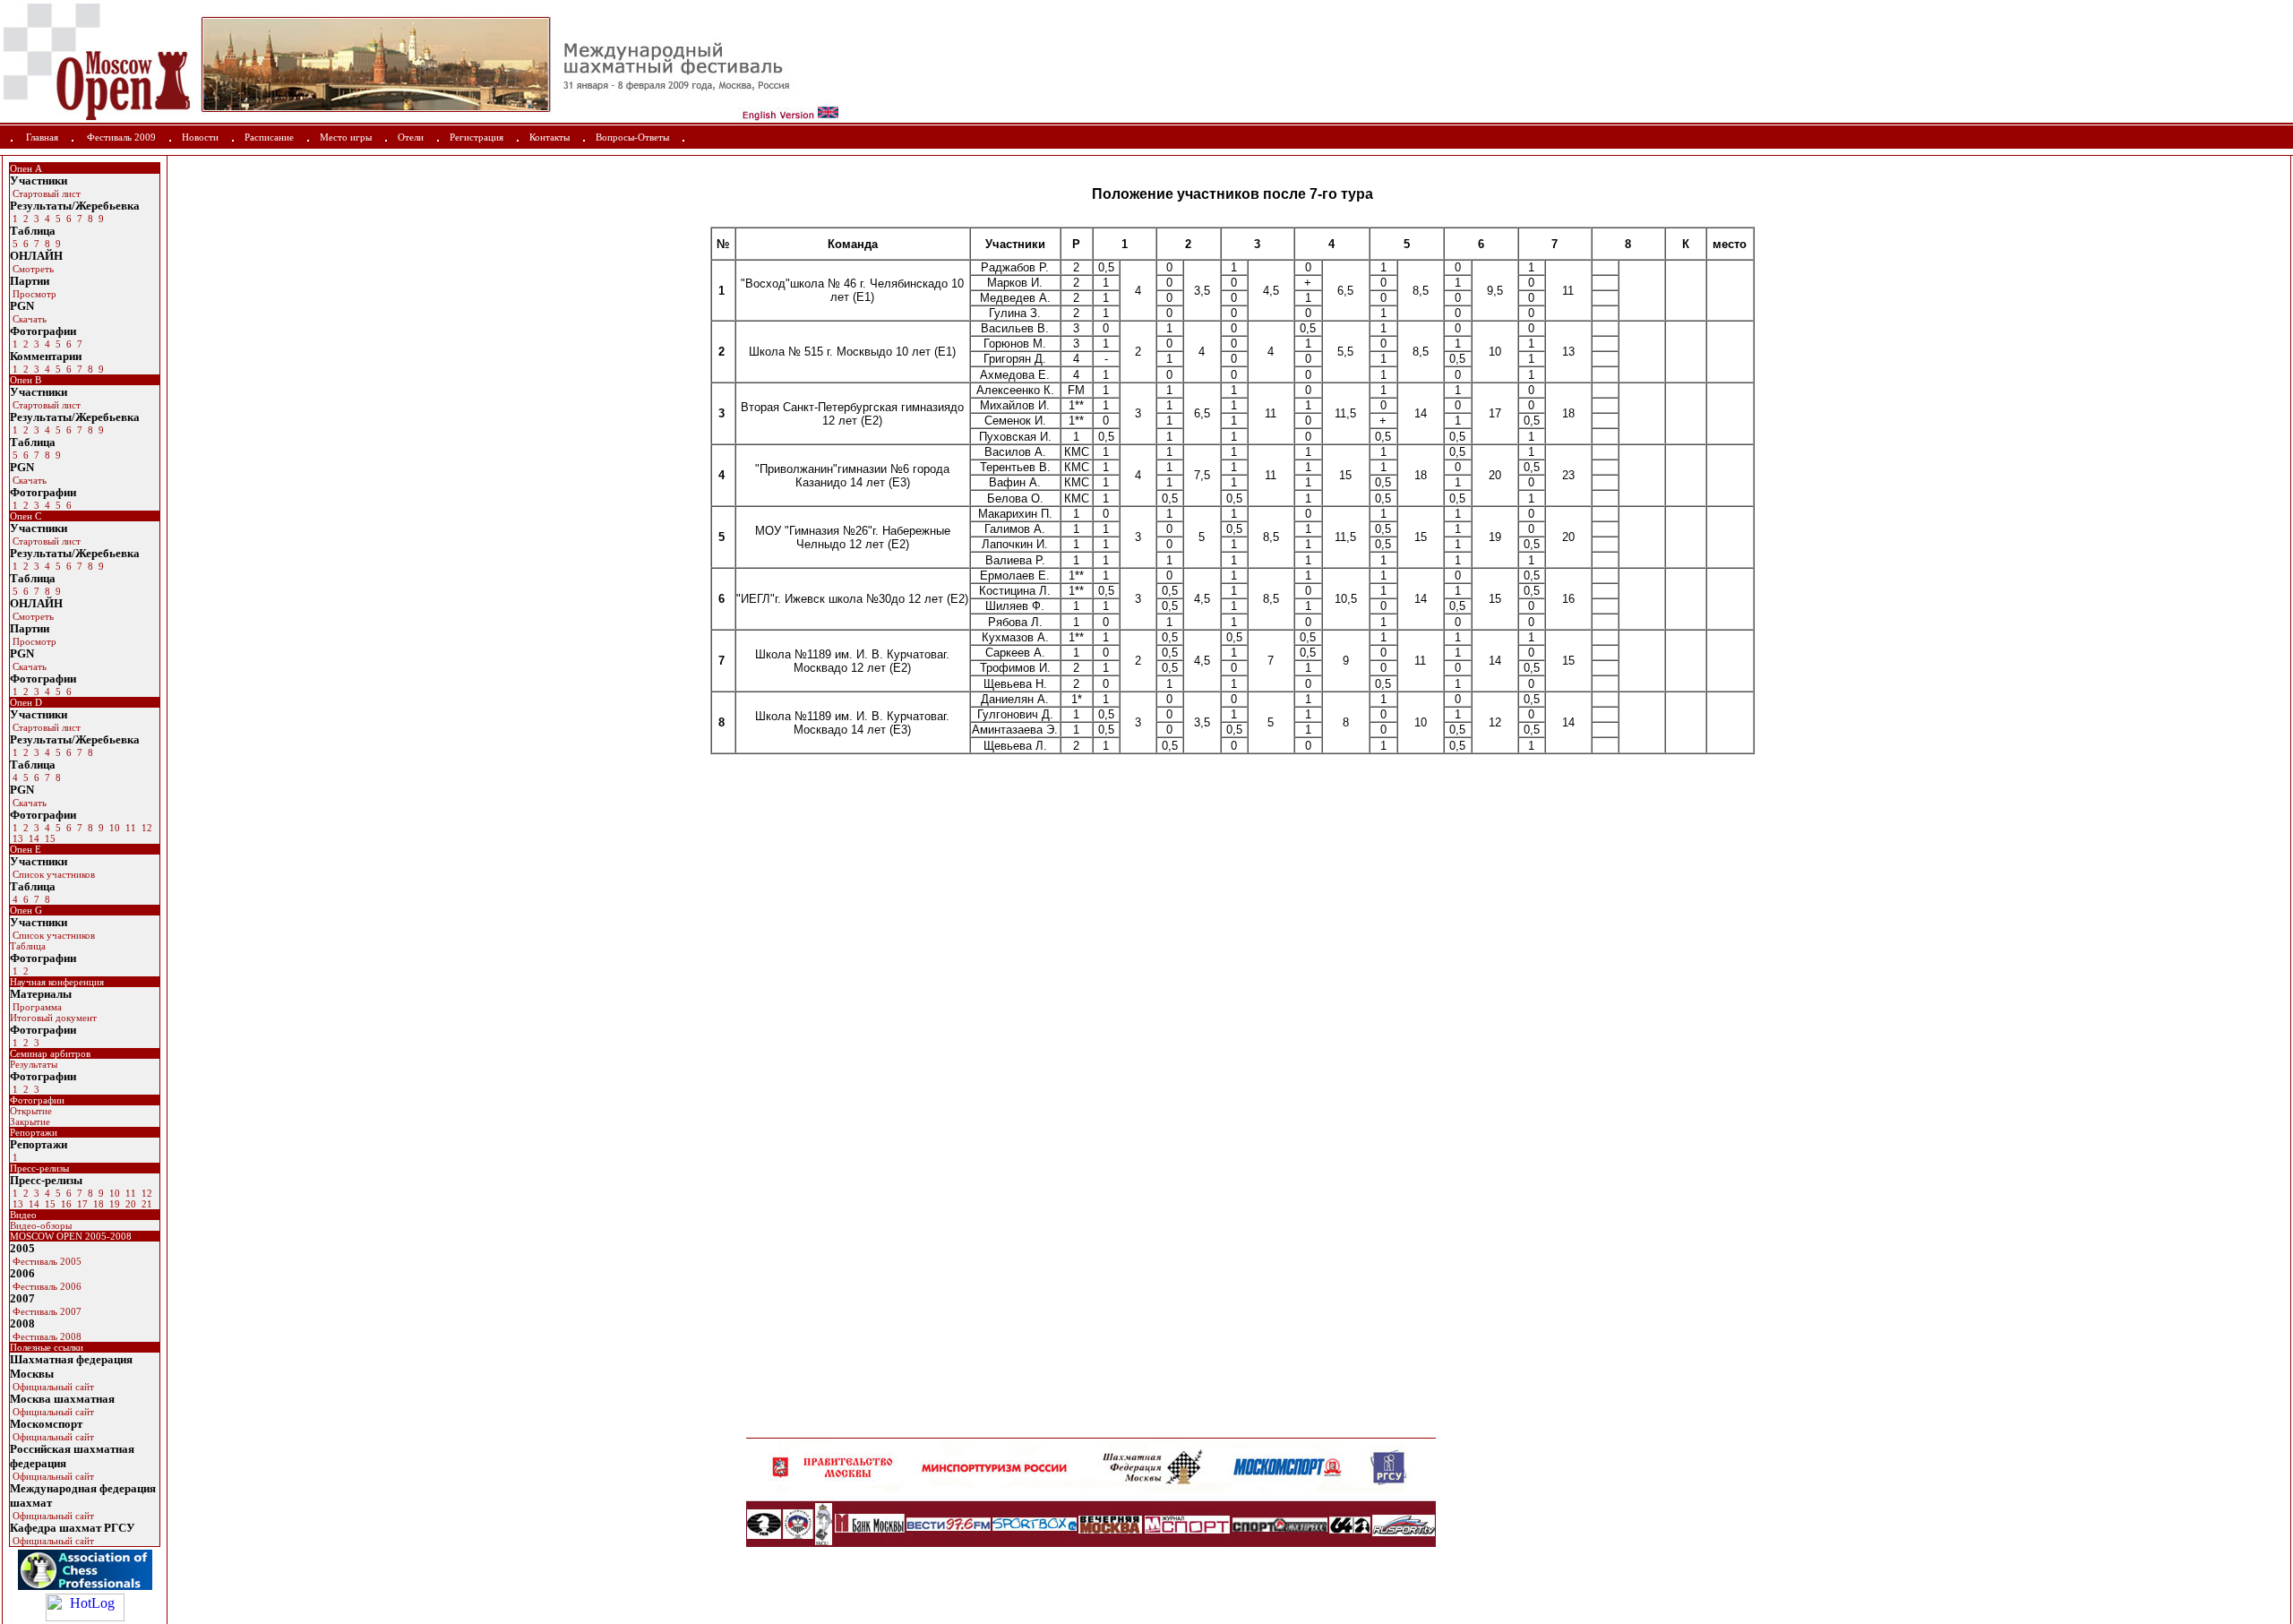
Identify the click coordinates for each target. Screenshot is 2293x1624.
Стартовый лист (45, 193)
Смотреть (32, 269)
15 (49, 838)
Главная (42, 137)
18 (97, 1204)
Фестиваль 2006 (46, 1286)
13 (17, 838)
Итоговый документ (53, 1018)
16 (65, 1204)
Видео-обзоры (41, 1225)
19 (113, 1204)
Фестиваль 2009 (121, 137)
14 (33, 838)
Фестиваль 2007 (46, 1311)
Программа (36, 1007)
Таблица (28, 946)
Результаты (34, 1064)
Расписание (269, 137)
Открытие (31, 1111)
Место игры (346, 137)
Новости (200, 137)
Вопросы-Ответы (632, 137)
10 (113, 828)
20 (129, 1204)
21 (146, 1204)
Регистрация (477, 137)
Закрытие (30, 1121)
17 (81, 1204)
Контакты (550, 137)
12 (146, 828)
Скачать (28, 319)
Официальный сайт (52, 1387)
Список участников (52, 874)
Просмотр (33, 294)
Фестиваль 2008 (46, 1336)
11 (129, 828)
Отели (411, 137)
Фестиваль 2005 (46, 1261)
